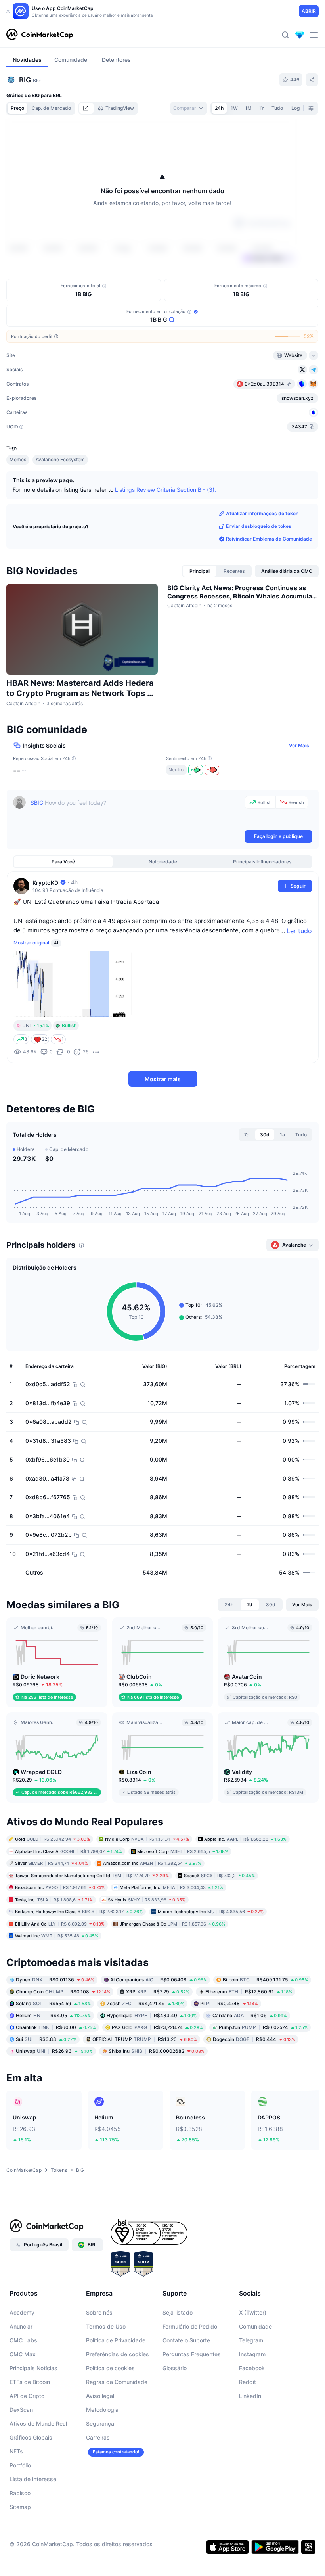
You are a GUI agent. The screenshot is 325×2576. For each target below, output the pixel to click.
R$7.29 (158, 1991)
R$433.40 (152, 2015)
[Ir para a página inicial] (40, 35)
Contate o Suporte (186, 2340)
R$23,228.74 (157, 2027)
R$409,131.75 (265, 1979)
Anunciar (21, 2326)
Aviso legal (100, 2396)
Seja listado (178, 2312)
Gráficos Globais (31, 2437)
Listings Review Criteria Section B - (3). (165, 490)
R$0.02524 (263, 2027)
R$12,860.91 (249, 1991)
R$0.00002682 (157, 2051)
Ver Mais (299, 745)
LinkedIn (250, 2396)
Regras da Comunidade (117, 2382)
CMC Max (23, 2354)
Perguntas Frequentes (192, 2354)
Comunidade (255, 2326)
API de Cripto (27, 2396)
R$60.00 (56, 2027)
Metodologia (102, 2410)
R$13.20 (145, 2039)
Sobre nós (99, 2312)
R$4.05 (53, 2015)
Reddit (248, 2382)
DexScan (21, 2410)
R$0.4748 (229, 2003)
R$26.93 (54, 2051)
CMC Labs (23, 2340)
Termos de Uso (106, 2326)
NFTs (16, 2451)
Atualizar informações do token (262, 513)
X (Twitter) (253, 2312)
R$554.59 (53, 2003)
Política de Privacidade (116, 2340)
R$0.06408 (159, 1979)
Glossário (175, 2368)
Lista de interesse (33, 2479)
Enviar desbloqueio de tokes (259, 526)
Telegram (251, 2340)
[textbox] (136, 812)
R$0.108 (63, 1991)
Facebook (252, 2368)
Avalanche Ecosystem (60, 459)
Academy (22, 2312)
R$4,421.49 (145, 2003)
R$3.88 (46, 2039)
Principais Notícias (33, 2368)
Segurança (100, 2424)
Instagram (252, 2354)
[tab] (86, 108)
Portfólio (20, 2465)
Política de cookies (110, 2368)
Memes (18, 459)
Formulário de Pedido (190, 2326)
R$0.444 (254, 2039)
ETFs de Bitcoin (30, 2382)
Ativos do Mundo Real (38, 2424)
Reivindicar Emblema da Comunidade (269, 539)
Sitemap (20, 2507)
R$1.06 (250, 2015)
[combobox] (189, 108)
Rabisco (20, 2493)
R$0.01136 (55, 1979)
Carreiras (98, 2437)
